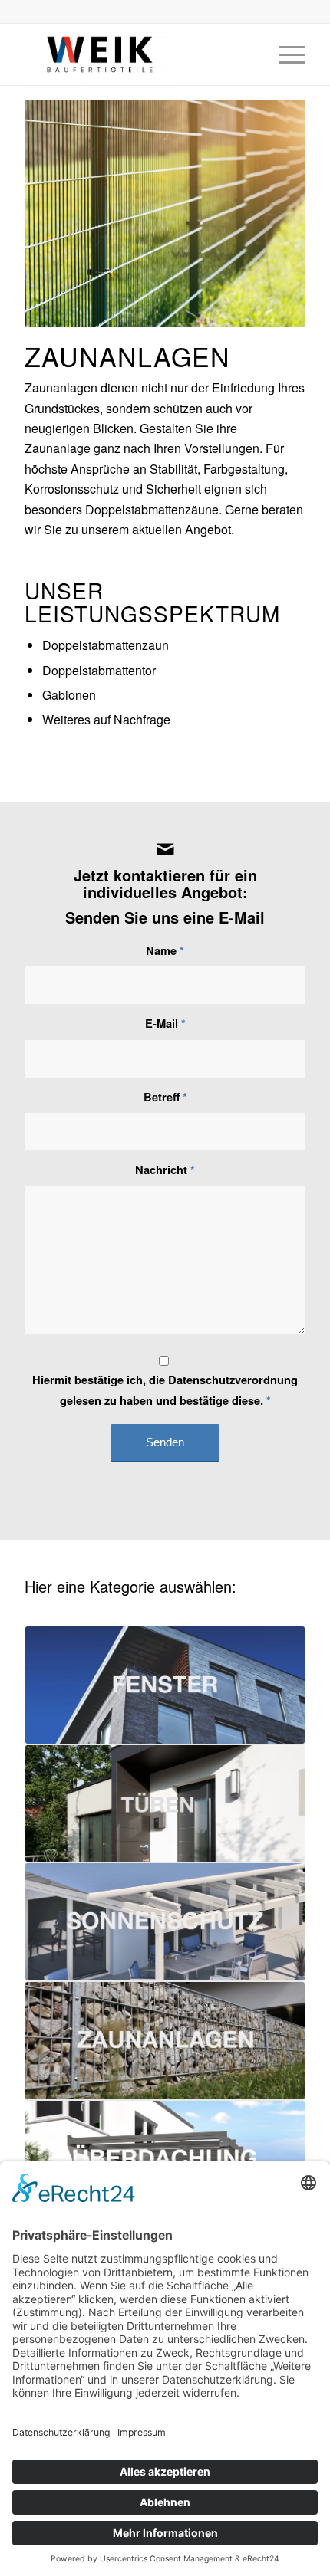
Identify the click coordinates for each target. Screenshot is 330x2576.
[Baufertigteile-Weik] (137, 54)
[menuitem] (284, 54)
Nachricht (165, 1170)
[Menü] (284, 54)
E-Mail (165, 1023)
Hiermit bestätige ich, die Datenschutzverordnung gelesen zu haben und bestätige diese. (165, 1390)
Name (165, 950)
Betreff (165, 1097)
